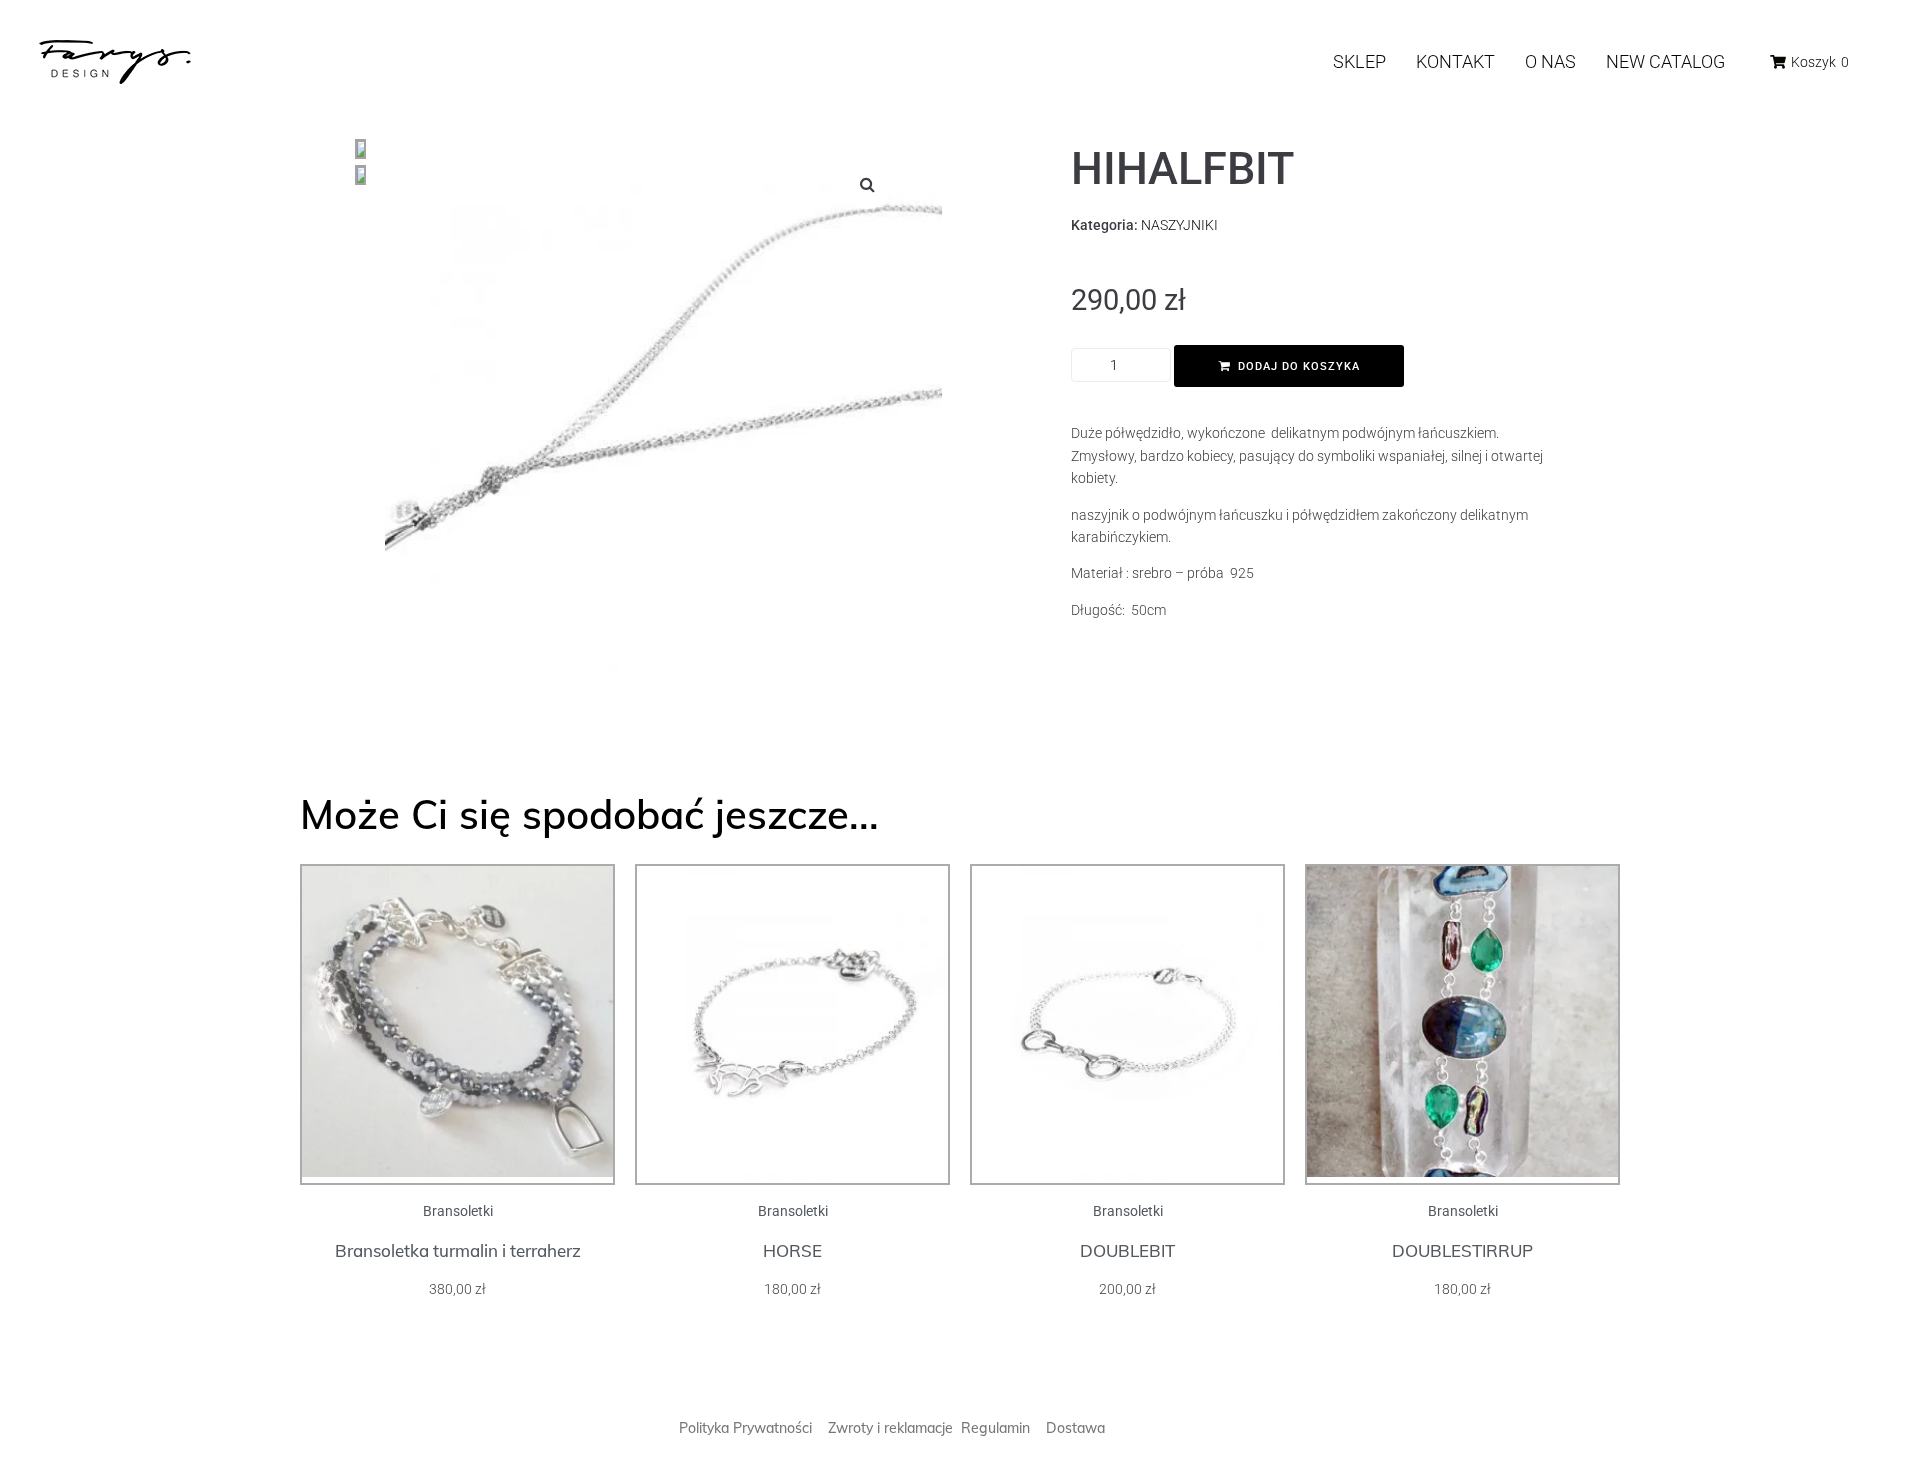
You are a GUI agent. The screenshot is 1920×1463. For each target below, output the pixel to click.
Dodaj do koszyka (1299, 366)
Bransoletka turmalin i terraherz (458, 1250)
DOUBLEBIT (1127, 1250)
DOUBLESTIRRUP (1462, 1250)
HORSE (792, 1250)
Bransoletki (458, 1211)
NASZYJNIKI (1179, 225)
